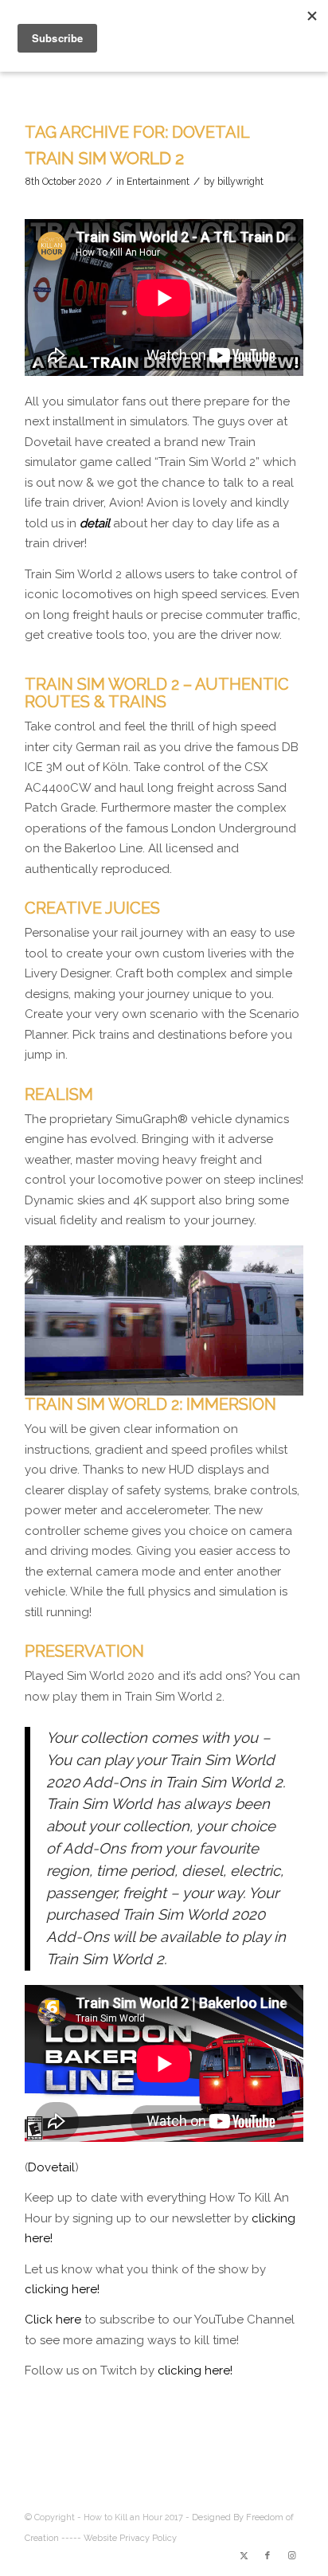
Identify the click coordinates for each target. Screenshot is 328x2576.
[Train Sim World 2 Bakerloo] (286, 1388)
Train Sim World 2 (104, 158)
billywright (240, 182)
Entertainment (158, 182)
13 (228, 1377)
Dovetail (51, 2167)
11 (202, 1377)
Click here (53, 2320)
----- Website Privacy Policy (119, 2538)
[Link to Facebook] (267, 2556)
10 (189, 1377)
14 (240, 1377)
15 (253, 1377)
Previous (61, 1313)
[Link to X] (244, 2556)
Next (267, 1313)
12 (215, 1377)
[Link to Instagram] (291, 2556)
